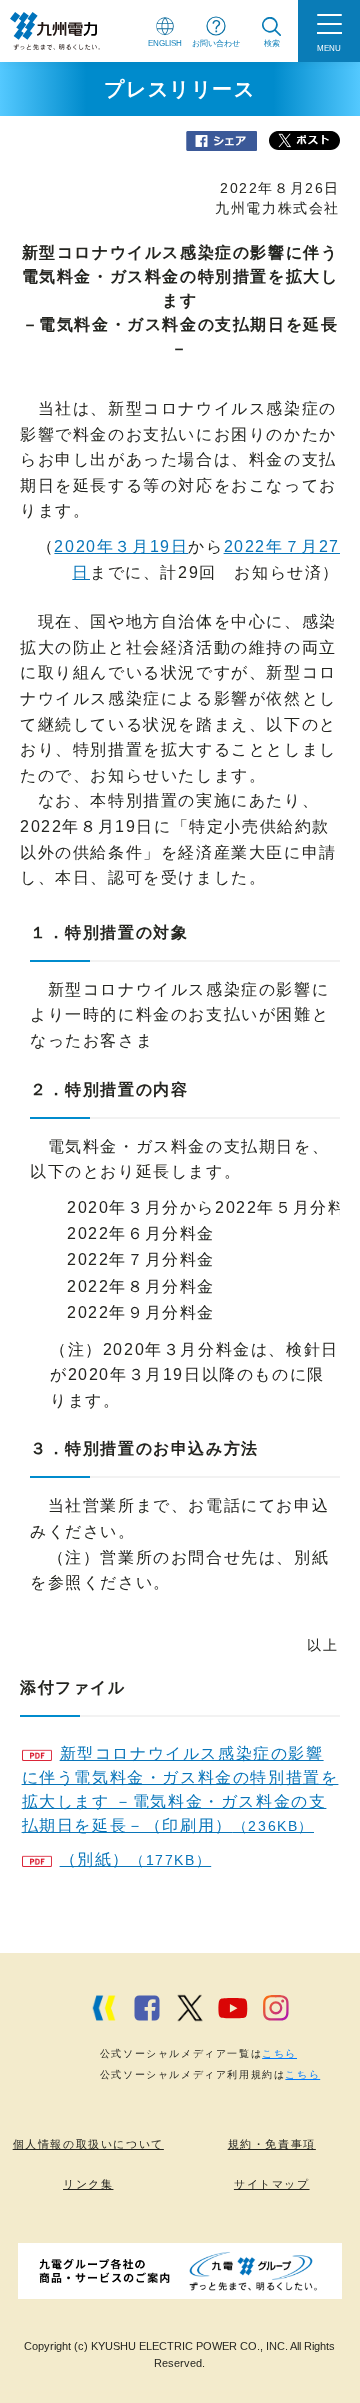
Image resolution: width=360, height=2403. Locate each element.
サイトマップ (272, 2184)
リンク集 (88, 2184)
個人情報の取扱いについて (88, 2144)
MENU (329, 48)
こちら (279, 2053)
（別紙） (136, 1859)
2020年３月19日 (121, 546)
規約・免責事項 (272, 2144)
